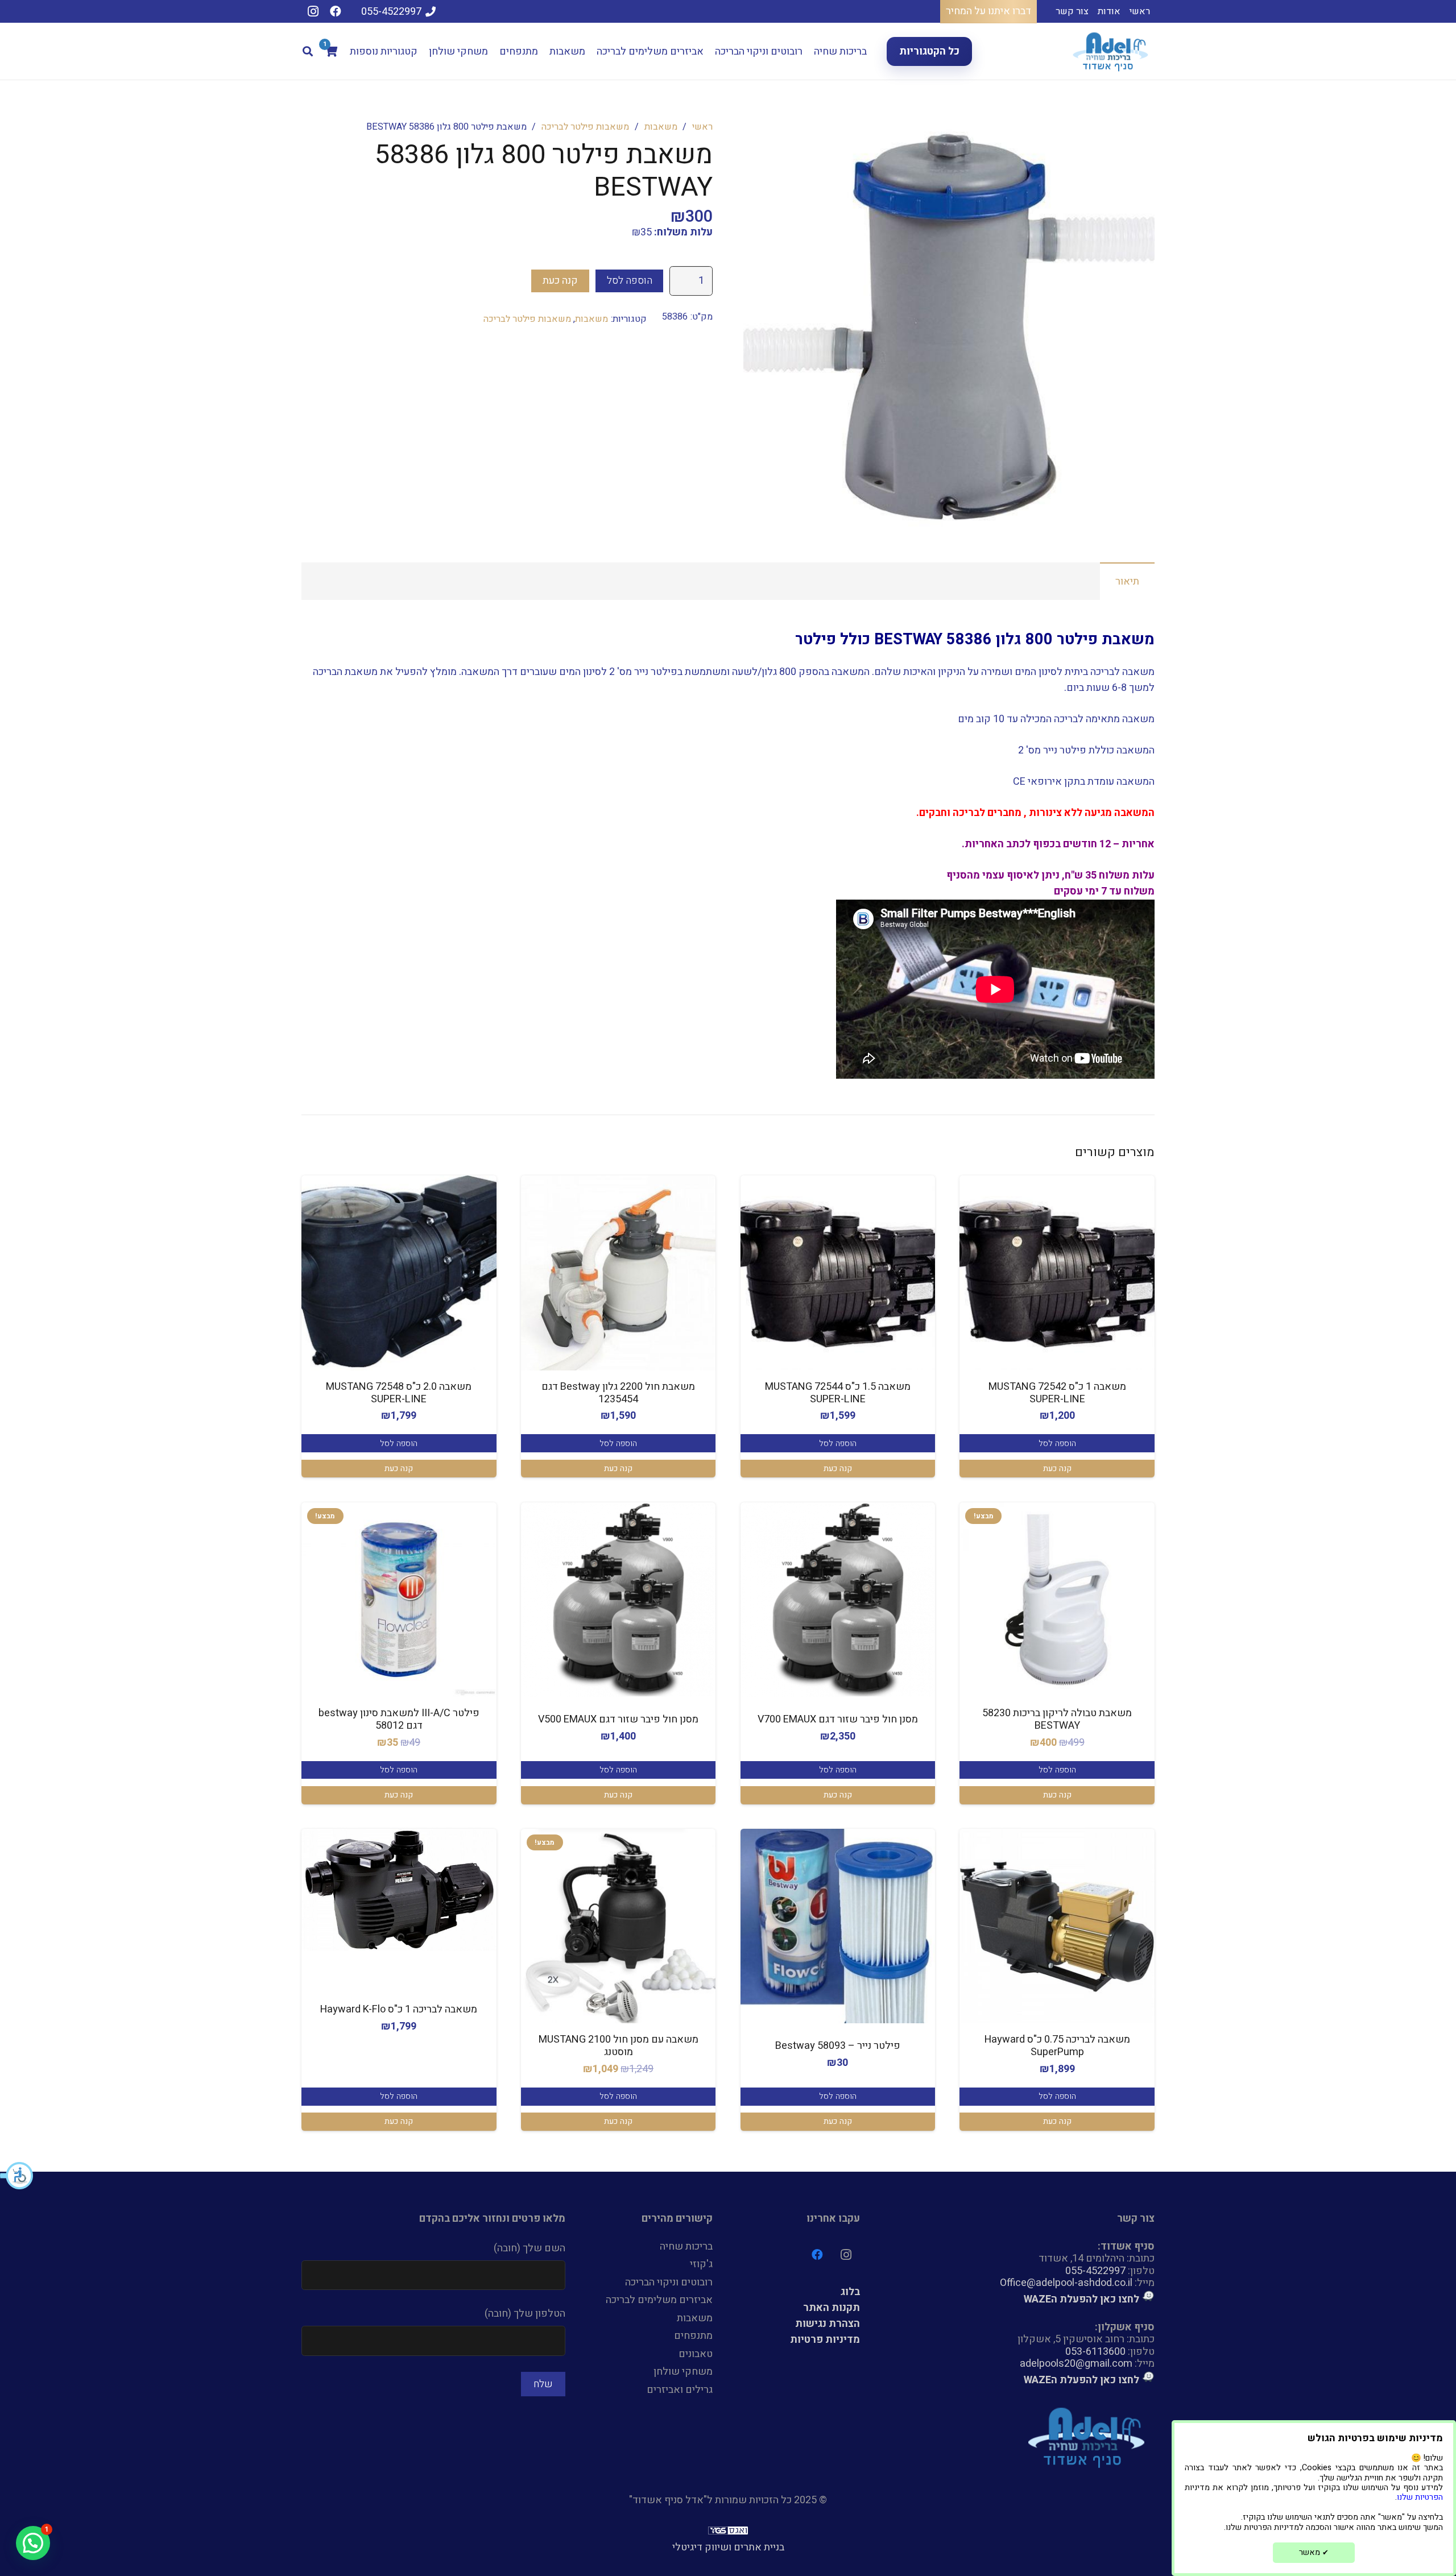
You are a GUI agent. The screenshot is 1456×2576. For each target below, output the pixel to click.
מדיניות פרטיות (825, 2340)
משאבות (661, 127)
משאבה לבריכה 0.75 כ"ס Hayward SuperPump (1057, 2046)
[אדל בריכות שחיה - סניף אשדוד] (1112, 51)
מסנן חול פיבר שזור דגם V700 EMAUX (838, 1719)
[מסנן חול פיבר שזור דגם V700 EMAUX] (838, 1600)
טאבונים (696, 2354)
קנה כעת (560, 281)
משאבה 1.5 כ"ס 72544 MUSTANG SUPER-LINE (838, 1393)
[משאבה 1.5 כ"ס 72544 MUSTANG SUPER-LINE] (838, 1273)
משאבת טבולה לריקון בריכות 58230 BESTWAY (1057, 1719)
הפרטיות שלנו (1420, 2497)
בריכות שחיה (686, 2246)
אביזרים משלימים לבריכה (659, 2300)
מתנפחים (693, 2336)
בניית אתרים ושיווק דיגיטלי (728, 2547)
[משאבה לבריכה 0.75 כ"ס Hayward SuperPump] (1057, 1926)
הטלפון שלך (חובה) (525, 2314)
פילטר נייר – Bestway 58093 (838, 2046)
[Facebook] (336, 11)
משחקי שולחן (683, 2372)
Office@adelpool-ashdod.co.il (1066, 2283)
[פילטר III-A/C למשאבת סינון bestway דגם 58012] (399, 1600)
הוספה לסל (630, 281)
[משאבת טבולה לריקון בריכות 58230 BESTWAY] (1057, 1600)
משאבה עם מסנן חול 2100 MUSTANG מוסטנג (619, 2046)
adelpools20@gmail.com (1076, 2364)
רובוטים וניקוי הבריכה (669, 2282)
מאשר (1314, 2552)
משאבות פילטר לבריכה (585, 127)
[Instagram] (313, 11)
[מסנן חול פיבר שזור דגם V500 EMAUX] (619, 1600)
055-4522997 (1095, 2271)
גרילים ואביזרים (680, 2390)
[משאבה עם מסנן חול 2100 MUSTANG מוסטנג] (619, 1926)
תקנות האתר (832, 2308)
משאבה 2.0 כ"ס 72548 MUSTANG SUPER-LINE (399, 1393)
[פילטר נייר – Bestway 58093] (838, 1926)
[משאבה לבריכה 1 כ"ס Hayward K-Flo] (399, 1890)
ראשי (702, 127)
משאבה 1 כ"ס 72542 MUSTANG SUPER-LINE (1057, 1393)
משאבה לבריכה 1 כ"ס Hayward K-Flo (399, 2009)
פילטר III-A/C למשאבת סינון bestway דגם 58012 (399, 1719)
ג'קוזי (701, 2264)
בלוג (850, 2292)
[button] (17, 2176)
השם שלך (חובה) (530, 2248)
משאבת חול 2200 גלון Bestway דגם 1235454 (618, 1393)
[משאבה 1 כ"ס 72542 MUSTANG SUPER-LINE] (1057, 1273)
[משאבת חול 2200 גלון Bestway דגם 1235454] (619, 1273)
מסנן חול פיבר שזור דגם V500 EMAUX (618, 1719)
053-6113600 (1095, 2352)
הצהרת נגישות (828, 2324)
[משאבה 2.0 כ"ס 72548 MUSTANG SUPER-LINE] (399, 1273)
